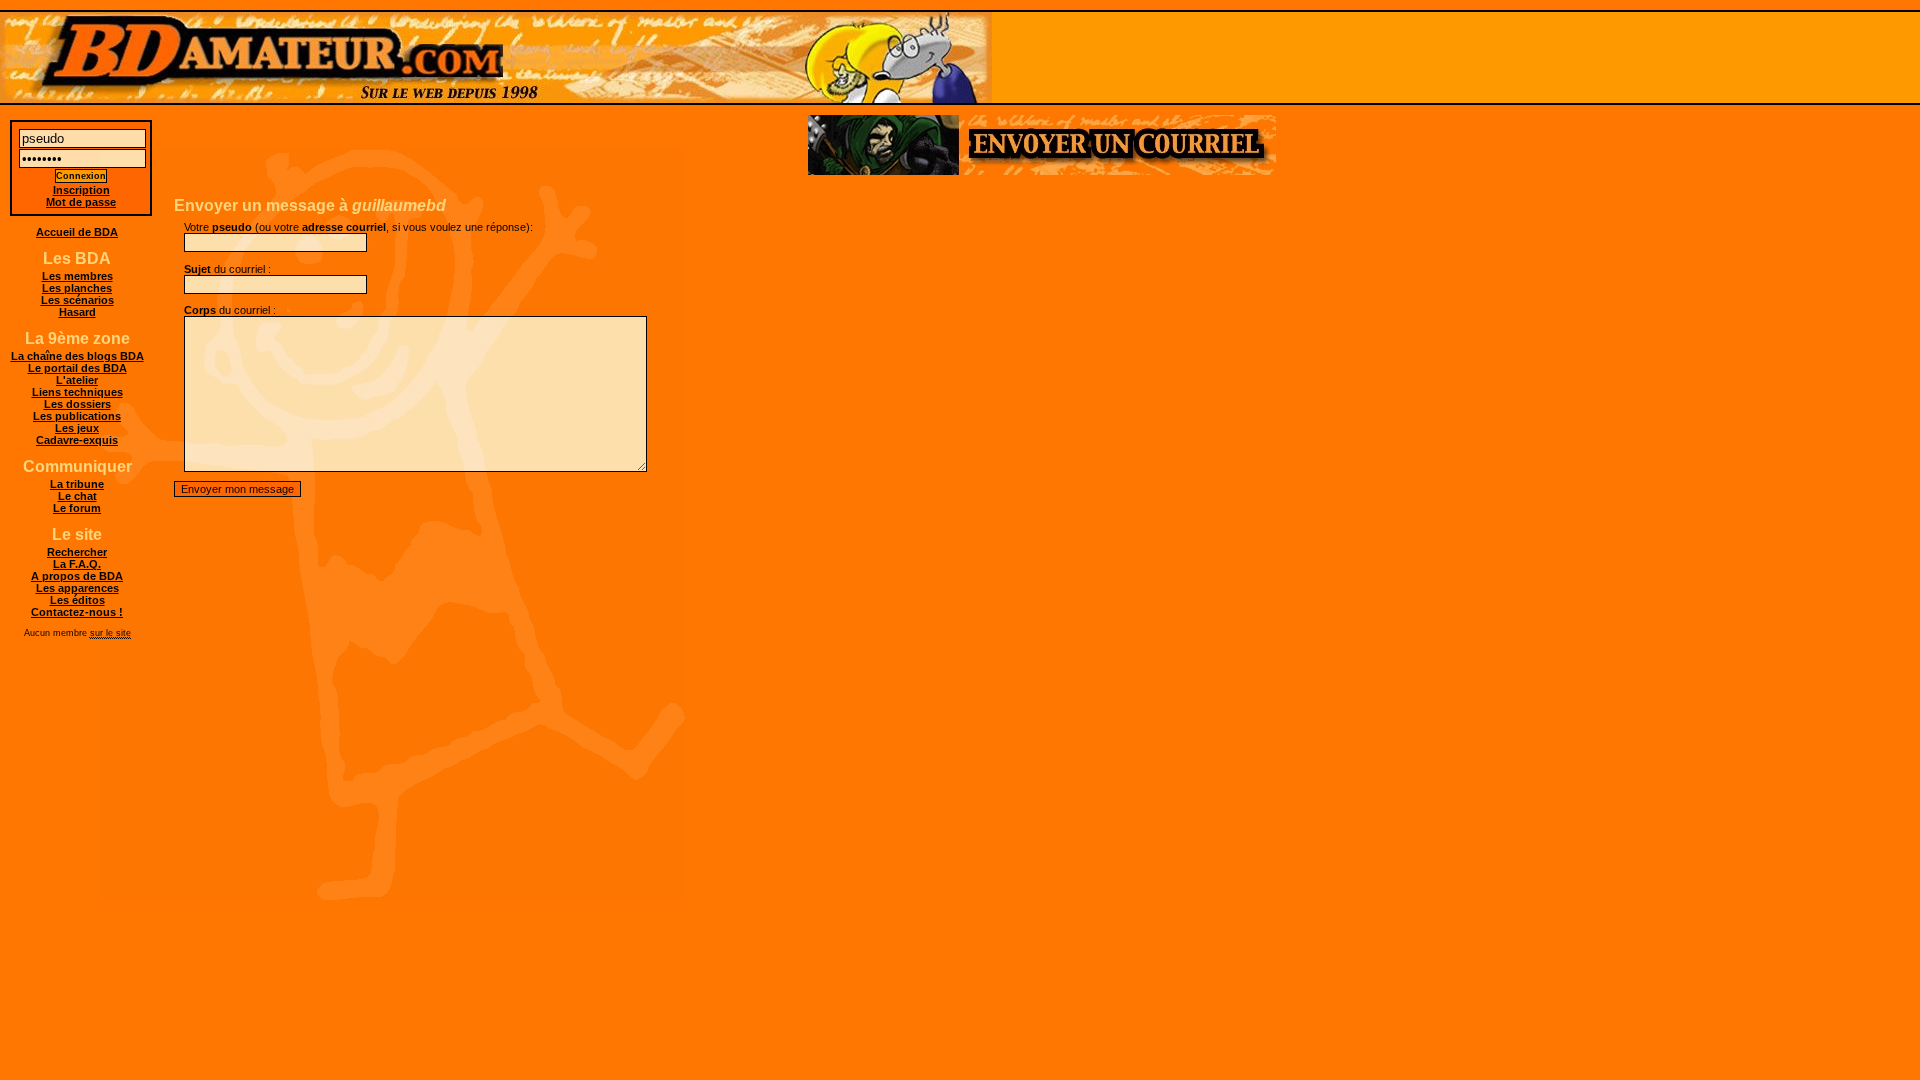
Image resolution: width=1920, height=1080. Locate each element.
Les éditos (77, 600)
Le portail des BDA (77, 368)
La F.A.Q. (77, 564)
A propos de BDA (77, 576)
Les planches (77, 288)
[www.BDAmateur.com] (960, 57)
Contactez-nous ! (77, 612)
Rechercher (77, 552)
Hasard (77, 312)
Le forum (77, 508)
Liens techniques (77, 392)
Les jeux (77, 428)
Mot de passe (81, 202)
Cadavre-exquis (77, 440)
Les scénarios (77, 300)
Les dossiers (77, 404)
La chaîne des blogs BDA (77, 356)
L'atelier (77, 380)
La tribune (77, 484)
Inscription (81, 190)
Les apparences (77, 588)
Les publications (77, 416)
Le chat (77, 496)
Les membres (77, 276)
